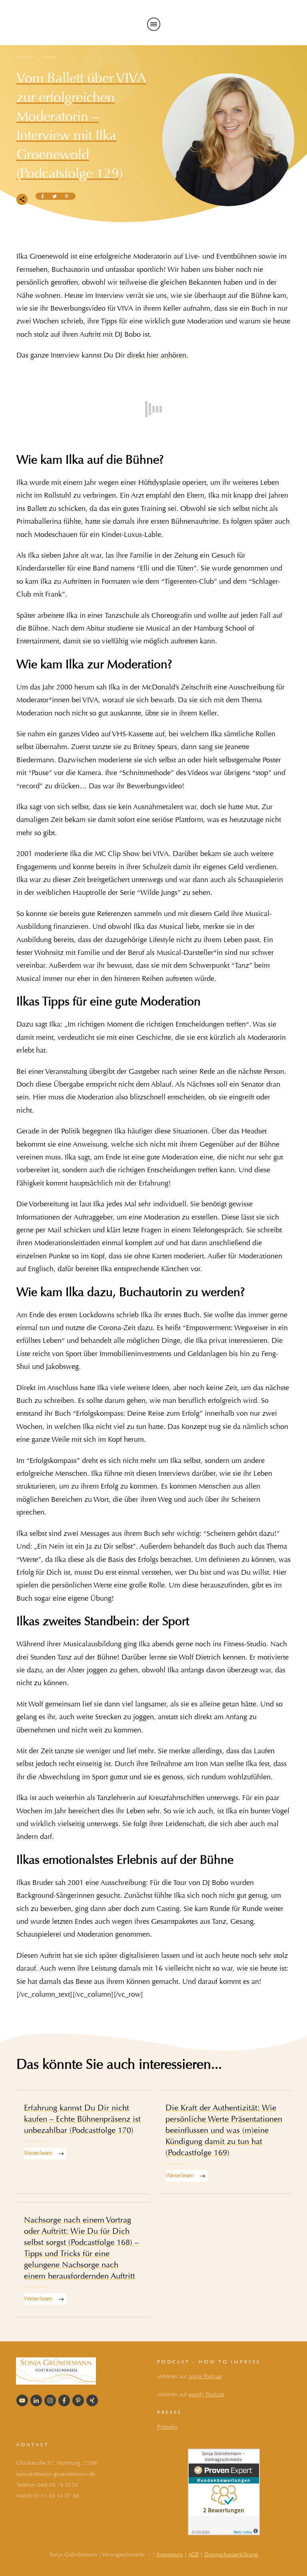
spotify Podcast (206, 2394)
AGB (193, 2555)
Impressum (170, 2555)
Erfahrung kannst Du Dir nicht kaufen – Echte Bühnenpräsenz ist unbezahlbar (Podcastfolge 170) (83, 2142)
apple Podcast (205, 2376)
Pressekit (167, 2427)
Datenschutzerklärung (231, 2555)
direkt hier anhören (157, 355)
